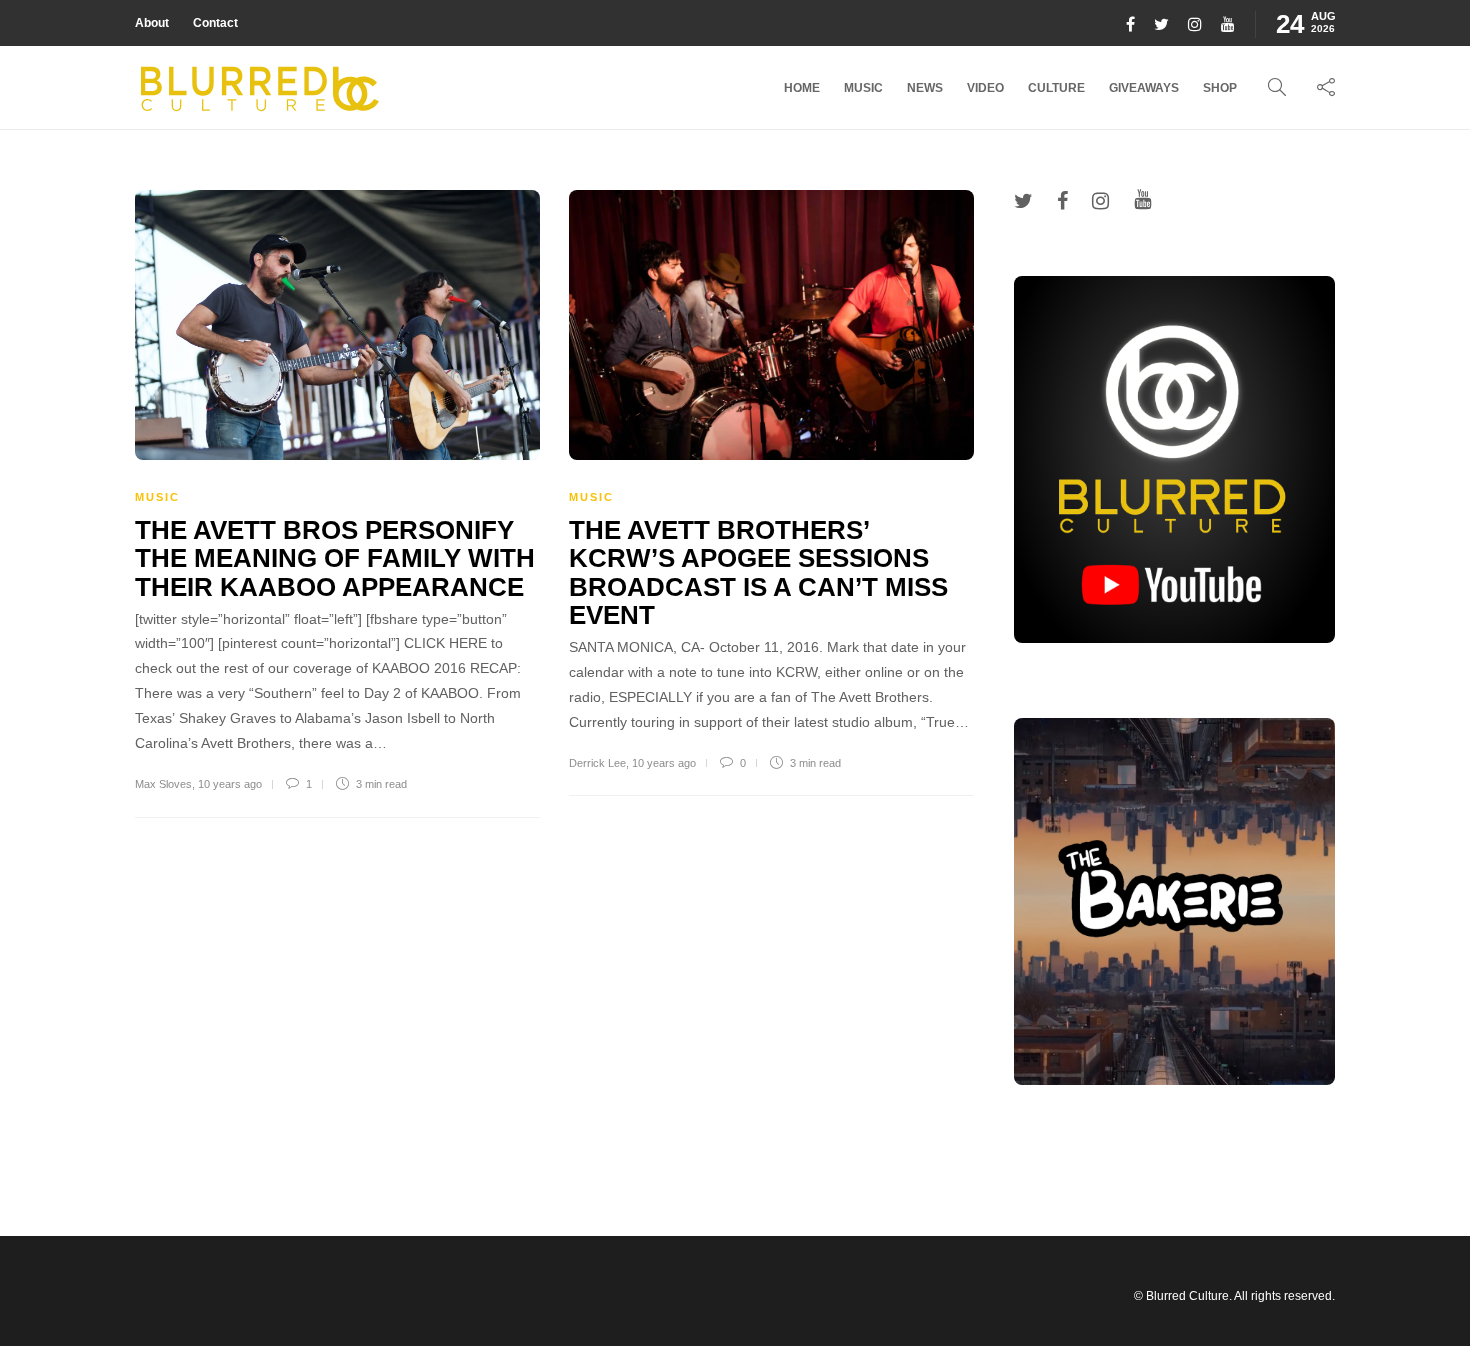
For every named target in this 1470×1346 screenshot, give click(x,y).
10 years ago (230, 784)
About (152, 23)
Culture (1056, 88)
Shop (1220, 88)
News (925, 88)
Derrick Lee (597, 763)
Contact (215, 23)
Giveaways (1144, 88)
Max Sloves (163, 784)
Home (802, 88)
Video (985, 88)
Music (863, 88)
